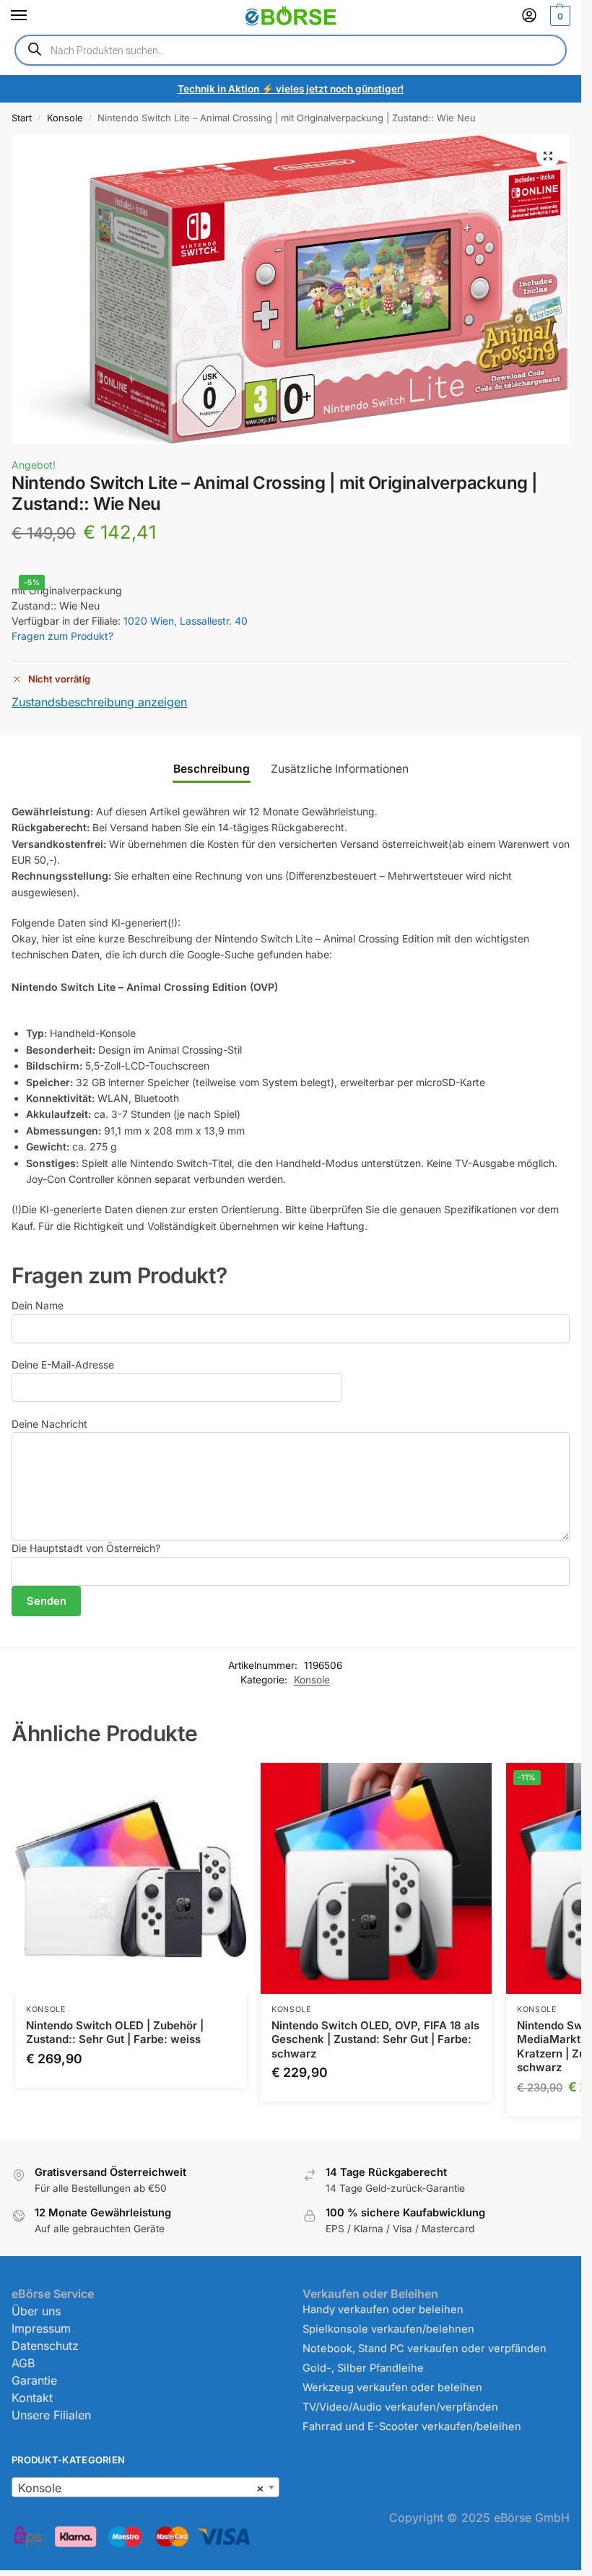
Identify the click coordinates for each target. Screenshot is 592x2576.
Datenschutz (45, 2346)
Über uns (36, 2311)
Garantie (34, 2380)
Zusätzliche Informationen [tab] (340, 769)
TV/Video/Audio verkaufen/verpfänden (400, 2407)
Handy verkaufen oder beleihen (383, 2310)
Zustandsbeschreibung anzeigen (99, 702)
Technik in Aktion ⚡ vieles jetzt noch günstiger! (291, 89)
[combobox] (145, 2487)
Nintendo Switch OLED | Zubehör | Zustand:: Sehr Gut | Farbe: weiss (115, 2033)
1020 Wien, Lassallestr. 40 (186, 621)
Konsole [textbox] (141, 2488)
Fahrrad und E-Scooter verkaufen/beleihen (412, 2427)
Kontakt (32, 2398)
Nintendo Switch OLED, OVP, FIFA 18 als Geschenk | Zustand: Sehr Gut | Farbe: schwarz (375, 2039)
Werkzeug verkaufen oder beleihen (392, 2388)
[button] (558, 16)
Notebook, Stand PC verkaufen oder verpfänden (425, 2349)
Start (22, 118)
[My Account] (529, 16)
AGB (23, 2363)
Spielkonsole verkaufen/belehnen (388, 2329)
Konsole (65, 118)
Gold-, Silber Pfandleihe (363, 2368)
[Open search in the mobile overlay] (291, 50)
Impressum (41, 2328)
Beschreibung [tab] (212, 769)
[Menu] (32, 16)
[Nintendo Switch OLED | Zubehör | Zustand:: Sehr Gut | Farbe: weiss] (131, 1878)
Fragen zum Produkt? (62, 636)
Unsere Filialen (51, 2415)
